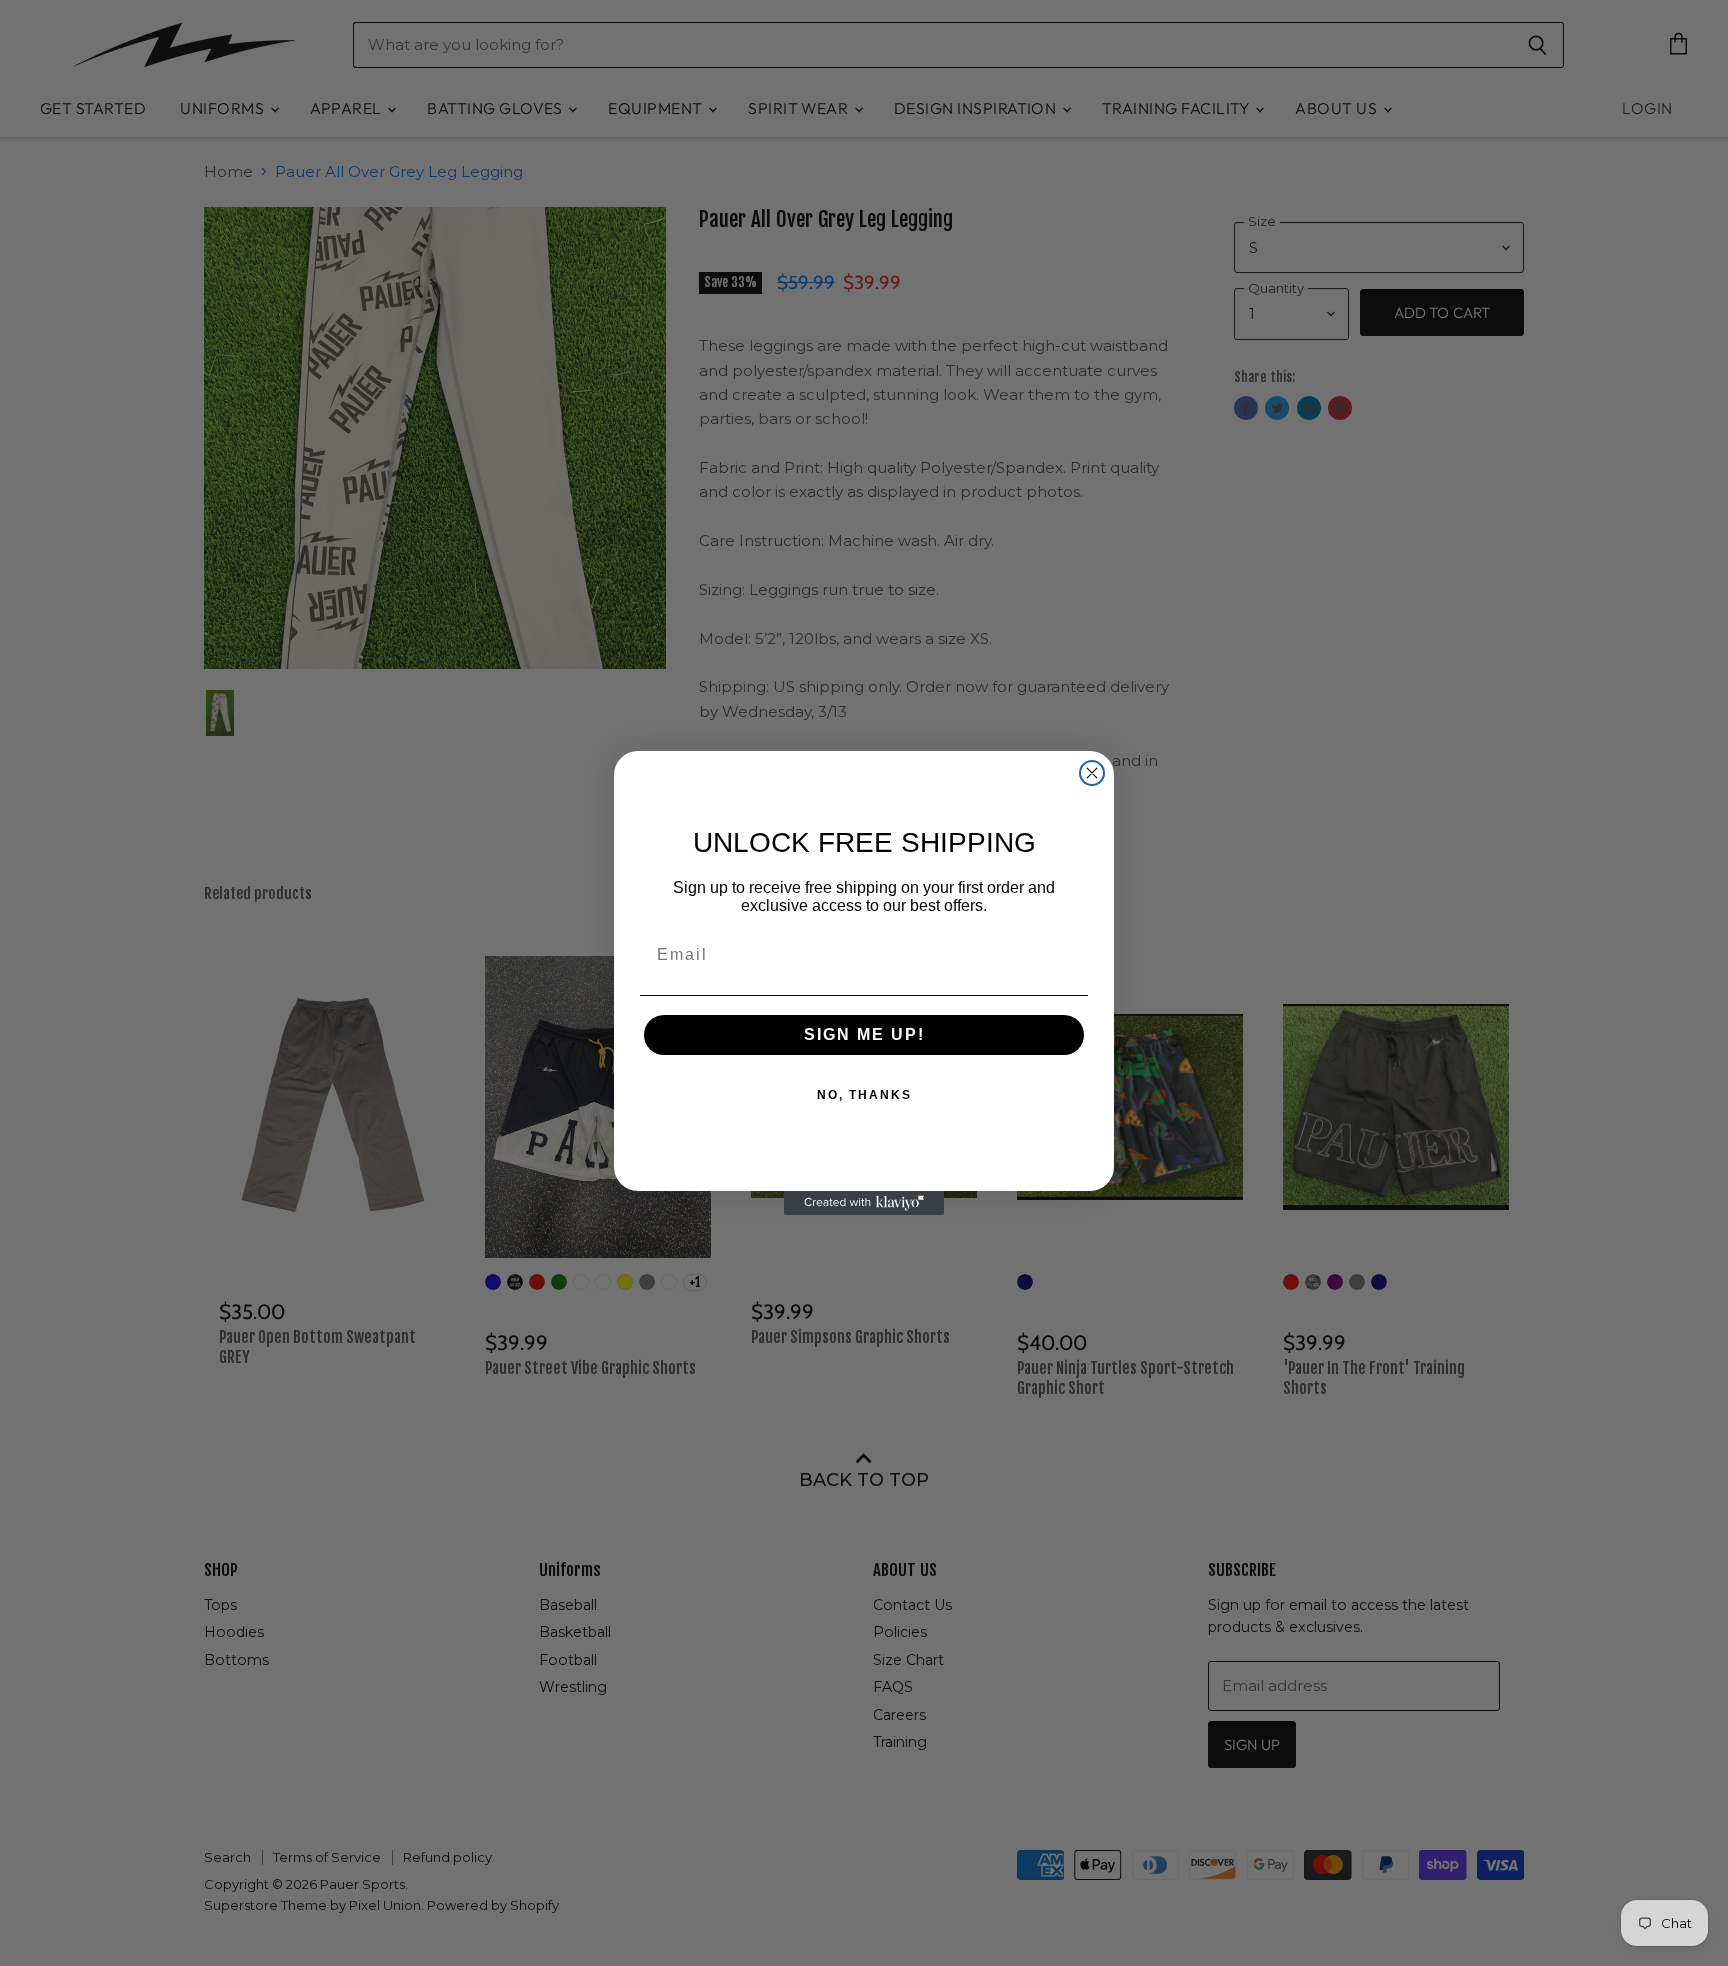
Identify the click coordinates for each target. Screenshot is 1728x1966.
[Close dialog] (1092, 773)
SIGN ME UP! (864, 1034)
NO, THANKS (864, 1095)
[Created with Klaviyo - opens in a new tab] (864, 1203)
